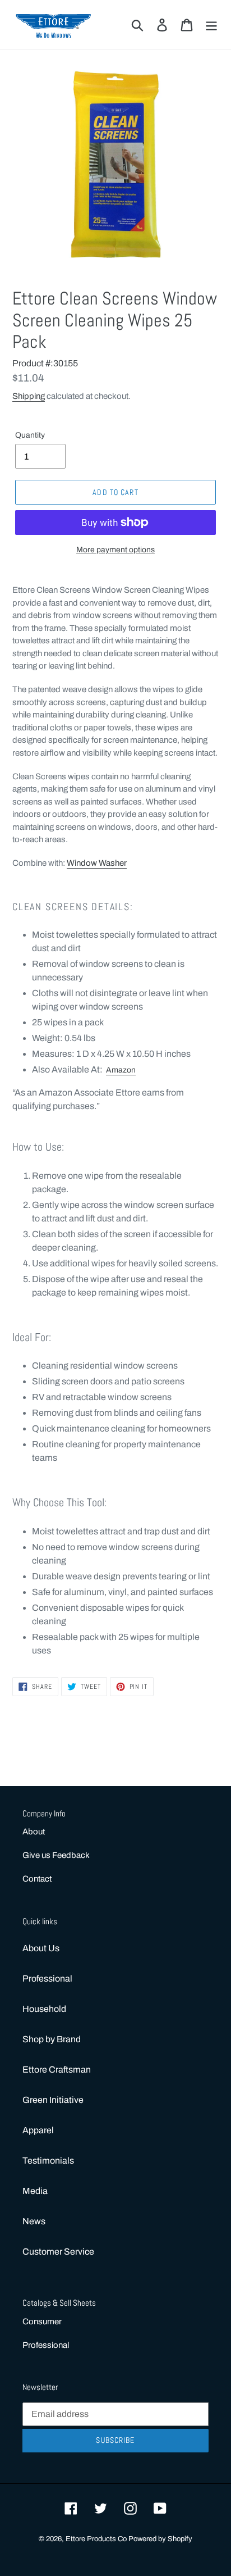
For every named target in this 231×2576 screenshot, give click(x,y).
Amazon (121, 1070)
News (34, 2221)
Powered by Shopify (160, 2539)
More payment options (115, 550)
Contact (37, 1879)
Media (35, 2191)
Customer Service (58, 2252)
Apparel (38, 2130)
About (34, 1832)
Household (44, 2009)
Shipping (29, 396)
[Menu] (211, 24)
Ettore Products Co (97, 2539)
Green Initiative (53, 2100)
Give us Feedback (56, 1855)
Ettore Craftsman (57, 2070)
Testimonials (48, 2161)
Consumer (42, 2321)
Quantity (30, 435)
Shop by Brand (52, 2039)
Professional (47, 1978)
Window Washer (97, 863)
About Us (41, 1948)
